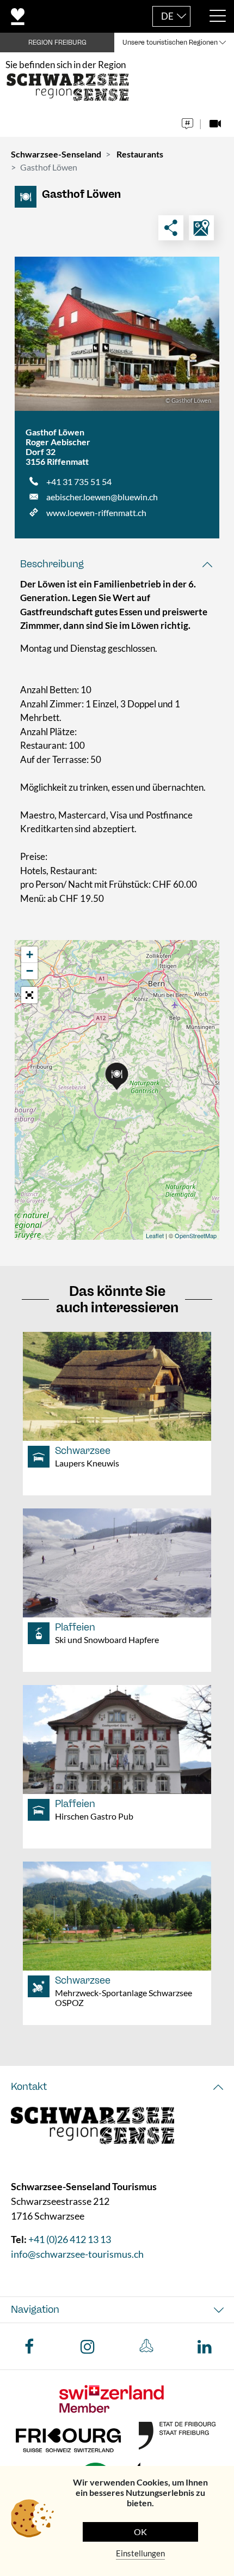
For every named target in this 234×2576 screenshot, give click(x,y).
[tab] (117, 564)
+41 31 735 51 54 (79, 481)
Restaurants (140, 154)
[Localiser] (201, 228)
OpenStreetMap (196, 1235)
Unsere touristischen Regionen (170, 43)
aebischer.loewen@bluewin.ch (102, 497)
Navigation (35, 2310)
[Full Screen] (29, 995)
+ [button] (30, 954)
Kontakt (29, 2087)
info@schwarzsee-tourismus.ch (77, 2254)
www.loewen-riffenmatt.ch (96, 513)
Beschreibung (52, 564)
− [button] (30, 971)
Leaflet (155, 1235)
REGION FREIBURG (57, 43)
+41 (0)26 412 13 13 (70, 2239)
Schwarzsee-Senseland (56, 154)
